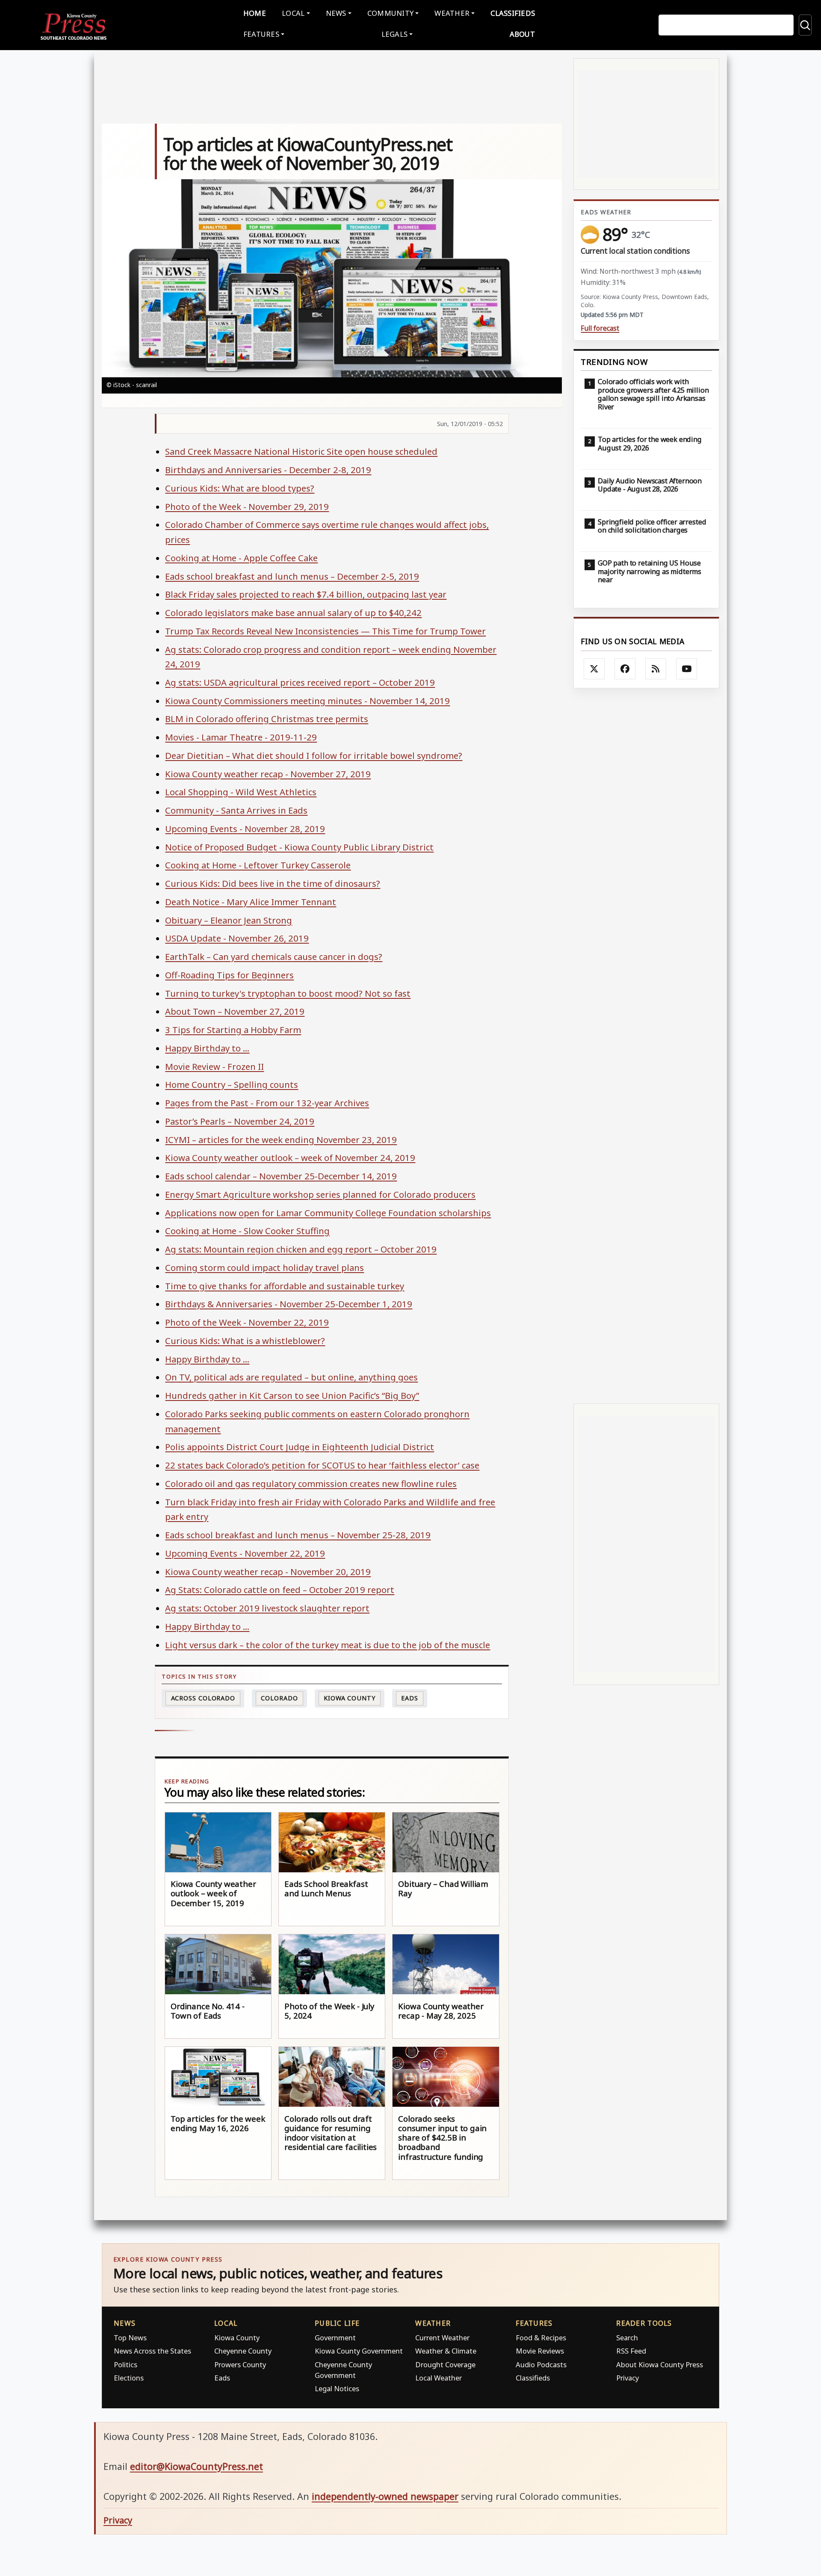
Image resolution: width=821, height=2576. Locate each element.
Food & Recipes (541, 2338)
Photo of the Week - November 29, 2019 (247, 506)
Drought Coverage (445, 2364)
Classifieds (513, 13)
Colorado (279, 1698)
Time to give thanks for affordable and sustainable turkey (285, 1286)
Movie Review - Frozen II (214, 1066)
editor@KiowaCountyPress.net (196, 2466)
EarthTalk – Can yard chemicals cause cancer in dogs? (274, 956)
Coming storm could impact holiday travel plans (264, 1267)
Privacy (628, 2378)
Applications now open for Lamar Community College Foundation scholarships (328, 1213)
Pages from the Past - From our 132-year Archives (267, 1103)
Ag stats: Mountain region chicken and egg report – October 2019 (301, 1249)
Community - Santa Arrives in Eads (236, 810)
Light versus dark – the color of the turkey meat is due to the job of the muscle (328, 1645)
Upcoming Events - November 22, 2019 (245, 1553)
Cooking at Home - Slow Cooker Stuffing (247, 1231)
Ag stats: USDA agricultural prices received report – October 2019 (300, 682)
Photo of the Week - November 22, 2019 (247, 1322)
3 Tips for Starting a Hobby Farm (233, 1030)
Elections (129, 2378)
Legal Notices (337, 2388)
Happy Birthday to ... (207, 1048)
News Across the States (152, 2351)
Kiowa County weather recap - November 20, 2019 (268, 1572)
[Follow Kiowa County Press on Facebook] (625, 669)
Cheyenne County (243, 2351)
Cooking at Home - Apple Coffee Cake (241, 558)
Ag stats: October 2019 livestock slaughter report (267, 1608)
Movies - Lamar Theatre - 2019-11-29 (241, 737)
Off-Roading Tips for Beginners (229, 975)
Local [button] (293, 13)
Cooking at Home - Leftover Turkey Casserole (258, 865)
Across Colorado (203, 1698)
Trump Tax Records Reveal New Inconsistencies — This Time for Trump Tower (325, 631)
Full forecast (600, 328)
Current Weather (442, 2338)
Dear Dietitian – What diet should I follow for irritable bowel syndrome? (314, 755)
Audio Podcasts (541, 2364)
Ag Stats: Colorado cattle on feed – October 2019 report (280, 1590)
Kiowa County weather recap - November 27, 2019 (268, 774)
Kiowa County (350, 1698)
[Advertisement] (646, 1046)
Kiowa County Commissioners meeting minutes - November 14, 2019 (307, 701)
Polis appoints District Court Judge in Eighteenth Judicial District (300, 1447)
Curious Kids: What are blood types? (240, 488)
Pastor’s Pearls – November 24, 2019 (240, 1121)
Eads (410, 1698)
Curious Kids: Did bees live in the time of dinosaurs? (273, 883)
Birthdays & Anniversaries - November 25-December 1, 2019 (289, 1304)
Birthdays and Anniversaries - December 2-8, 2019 (268, 470)
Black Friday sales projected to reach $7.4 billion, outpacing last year (306, 594)
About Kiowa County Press (660, 2364)
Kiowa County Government (359, 2351)
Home (255, 13)
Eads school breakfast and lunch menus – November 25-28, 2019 (298, 1535)
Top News (130, 2338)
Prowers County (240, 2364)
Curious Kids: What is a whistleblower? (245, 1341)
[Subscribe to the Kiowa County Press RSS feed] (656, 669)
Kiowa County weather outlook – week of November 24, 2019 (290, 1158)
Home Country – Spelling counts (232, 1084)
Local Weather (439, 2378)
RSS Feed (631, 2351)
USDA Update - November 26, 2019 (237, 938)
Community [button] (390, 13)
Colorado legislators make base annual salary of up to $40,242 (293, 613)
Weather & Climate (446, 2351)
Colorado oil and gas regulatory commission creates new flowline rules (311, 1483)
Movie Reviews (540, 2351)
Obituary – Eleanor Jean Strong (229, 920)
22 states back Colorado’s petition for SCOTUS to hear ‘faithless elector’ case (322, 1465)
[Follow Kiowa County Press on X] (594, 669)
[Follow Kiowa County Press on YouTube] (687, 669)
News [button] (336, 13)
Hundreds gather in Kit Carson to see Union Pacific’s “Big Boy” (292, 1395)
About (522, 34)
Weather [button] (452, 13)
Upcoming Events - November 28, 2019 (245, 829)
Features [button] (261, 34)
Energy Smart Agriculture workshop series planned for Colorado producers (320, 1194)
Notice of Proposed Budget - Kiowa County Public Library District (299, 847)
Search (627, 2338)
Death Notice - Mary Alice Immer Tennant (251, 902)
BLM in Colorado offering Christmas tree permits (267, 719)
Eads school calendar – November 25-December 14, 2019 (281, 1176)
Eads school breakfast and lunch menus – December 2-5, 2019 (292, 576)
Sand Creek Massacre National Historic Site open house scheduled (301, 451)
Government (335, 2338)
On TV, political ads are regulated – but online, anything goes (291, 1377)
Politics (126, 2364)
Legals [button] (395, 34)
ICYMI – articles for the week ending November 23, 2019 (281, 1140)
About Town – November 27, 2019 (235, 1011)
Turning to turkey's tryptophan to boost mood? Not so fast (288, 993)
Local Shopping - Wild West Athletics (241, 792)
